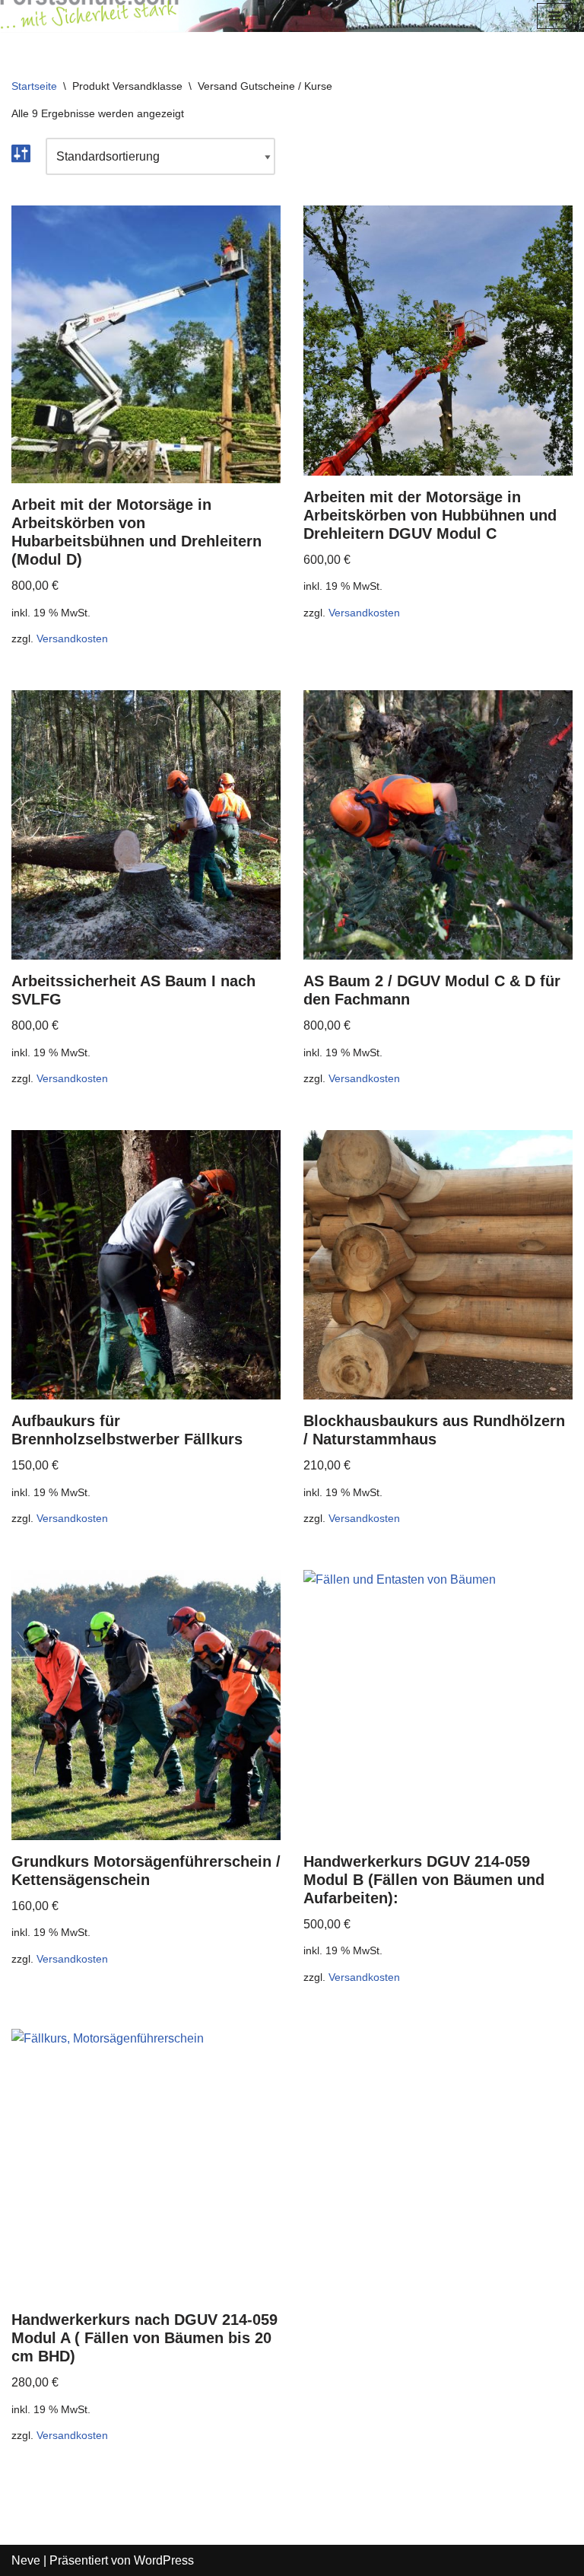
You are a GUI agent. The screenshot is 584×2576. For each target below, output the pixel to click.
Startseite (34, 86)
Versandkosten (72, 638)
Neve (26, 2560)
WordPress (164, 2560)
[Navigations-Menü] (555, 16)
